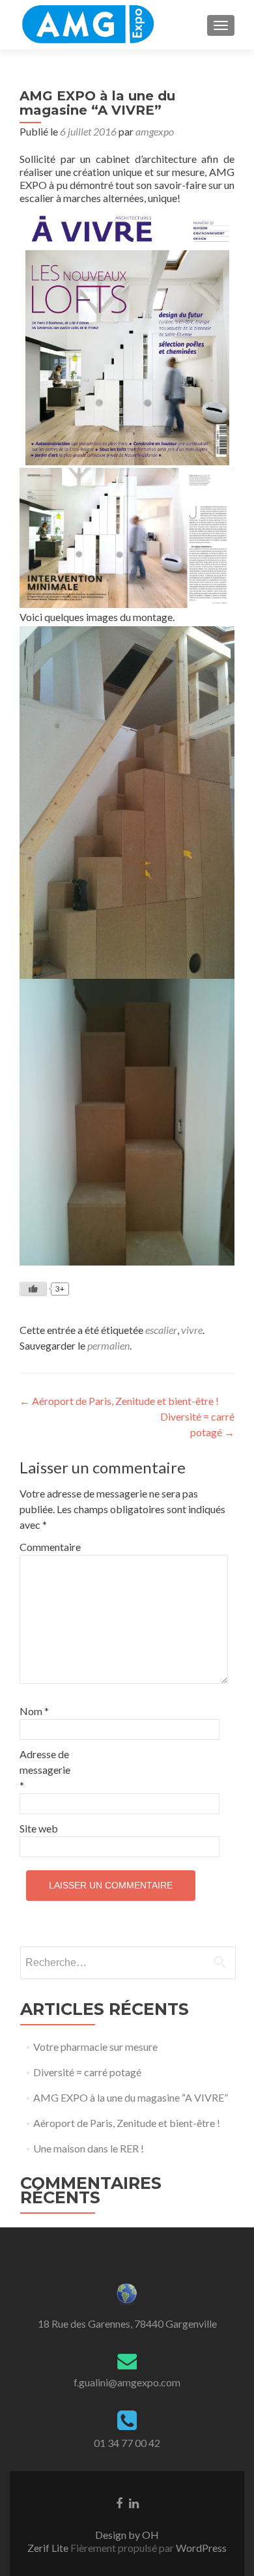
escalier (161, 1330)
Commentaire (47, 1547)
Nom (34, 1711)
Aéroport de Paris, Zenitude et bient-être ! (119, 1401)
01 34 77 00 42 (127, 2443)
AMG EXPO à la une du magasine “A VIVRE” (131, 2097)
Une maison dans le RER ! (89, 2148)
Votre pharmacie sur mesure (95, 2047)
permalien (108, 1345)
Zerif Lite (49, 2548)
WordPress (200, 2548)
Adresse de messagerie (45, 1770)
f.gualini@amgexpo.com (127, 2382)
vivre (192, 1330)
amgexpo (155, 131)
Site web (39, 1828)
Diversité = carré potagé (87, 2072)
